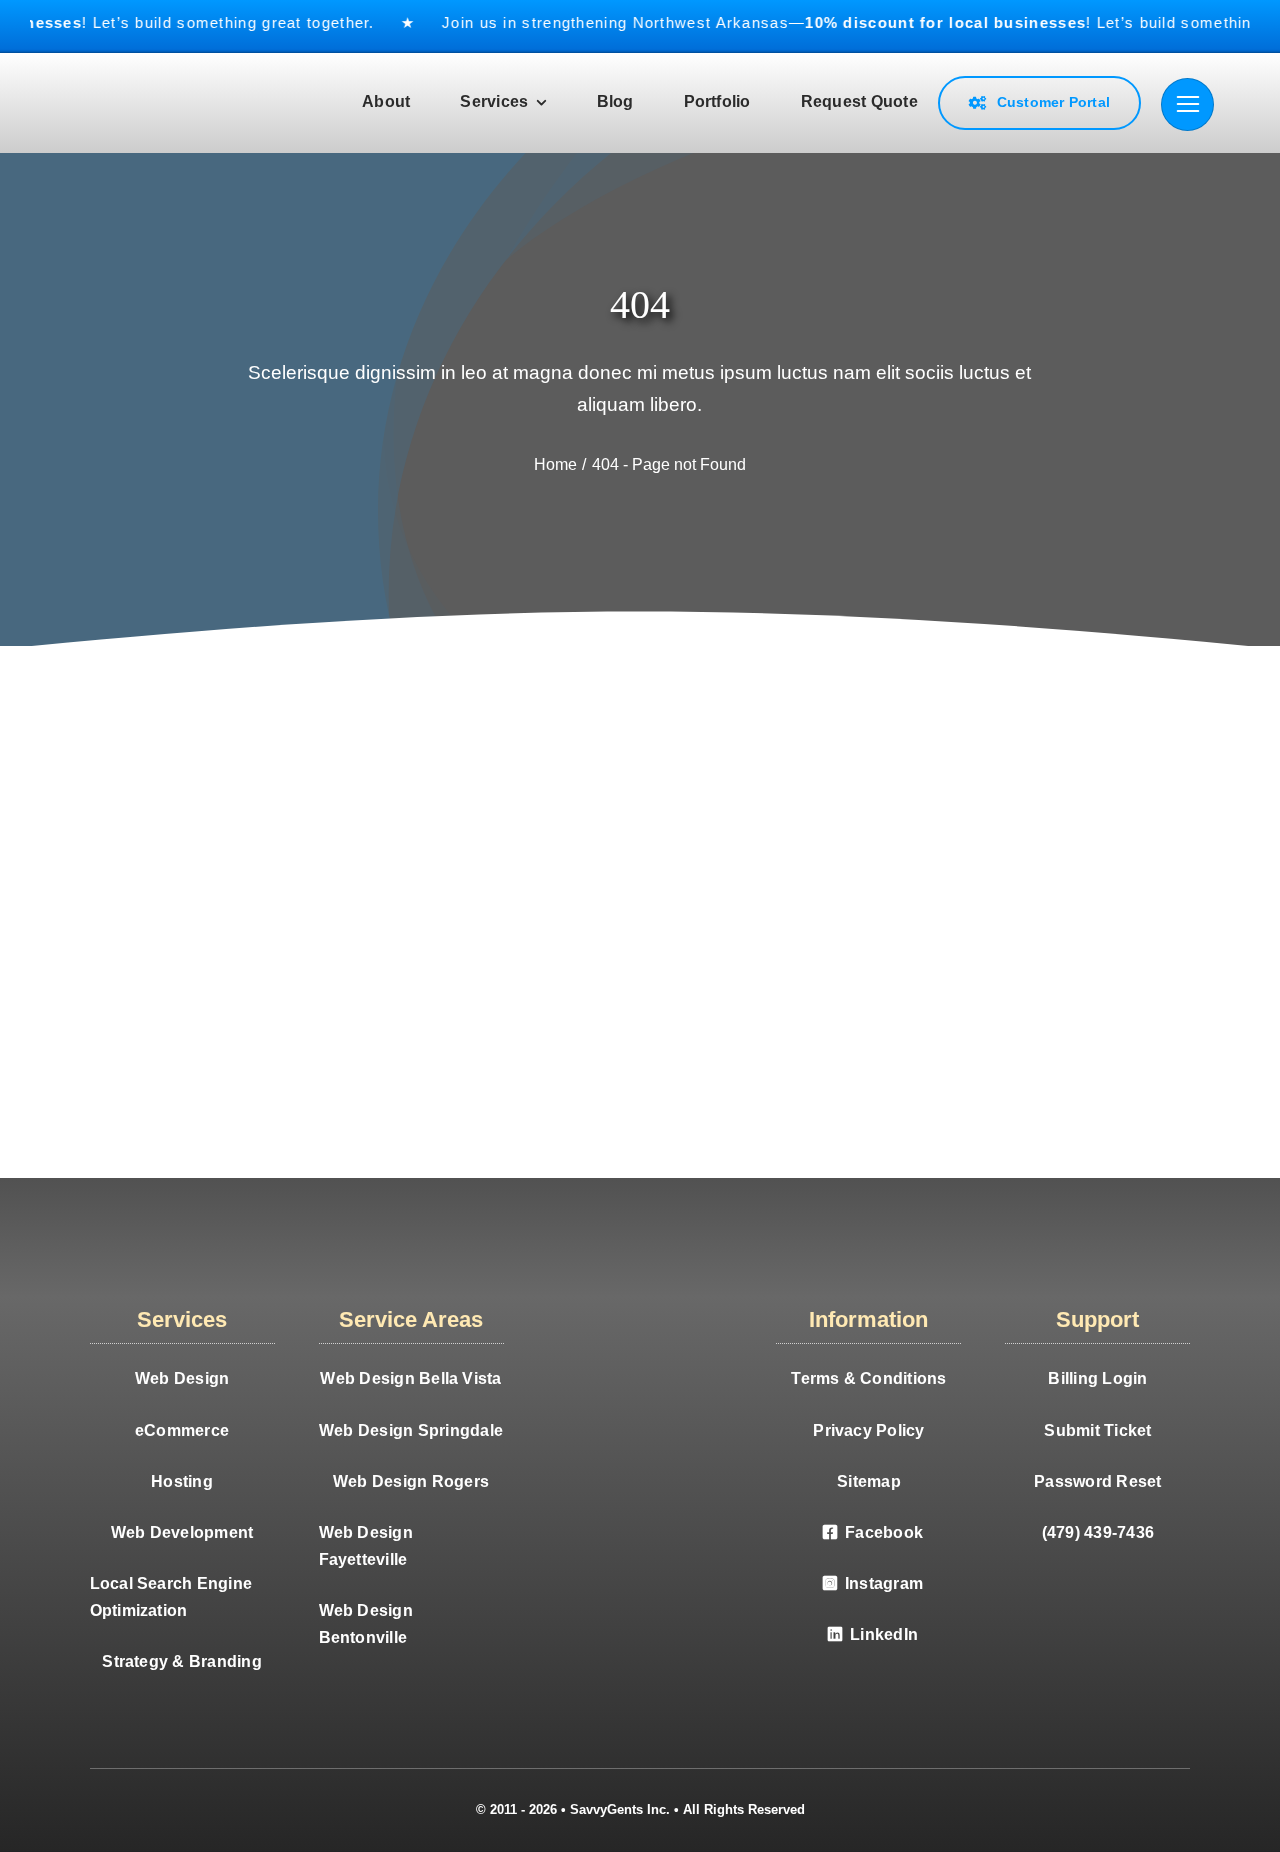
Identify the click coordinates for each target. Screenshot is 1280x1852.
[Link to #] (1187, 104)
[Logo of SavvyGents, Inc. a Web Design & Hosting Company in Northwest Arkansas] (202, 77)
